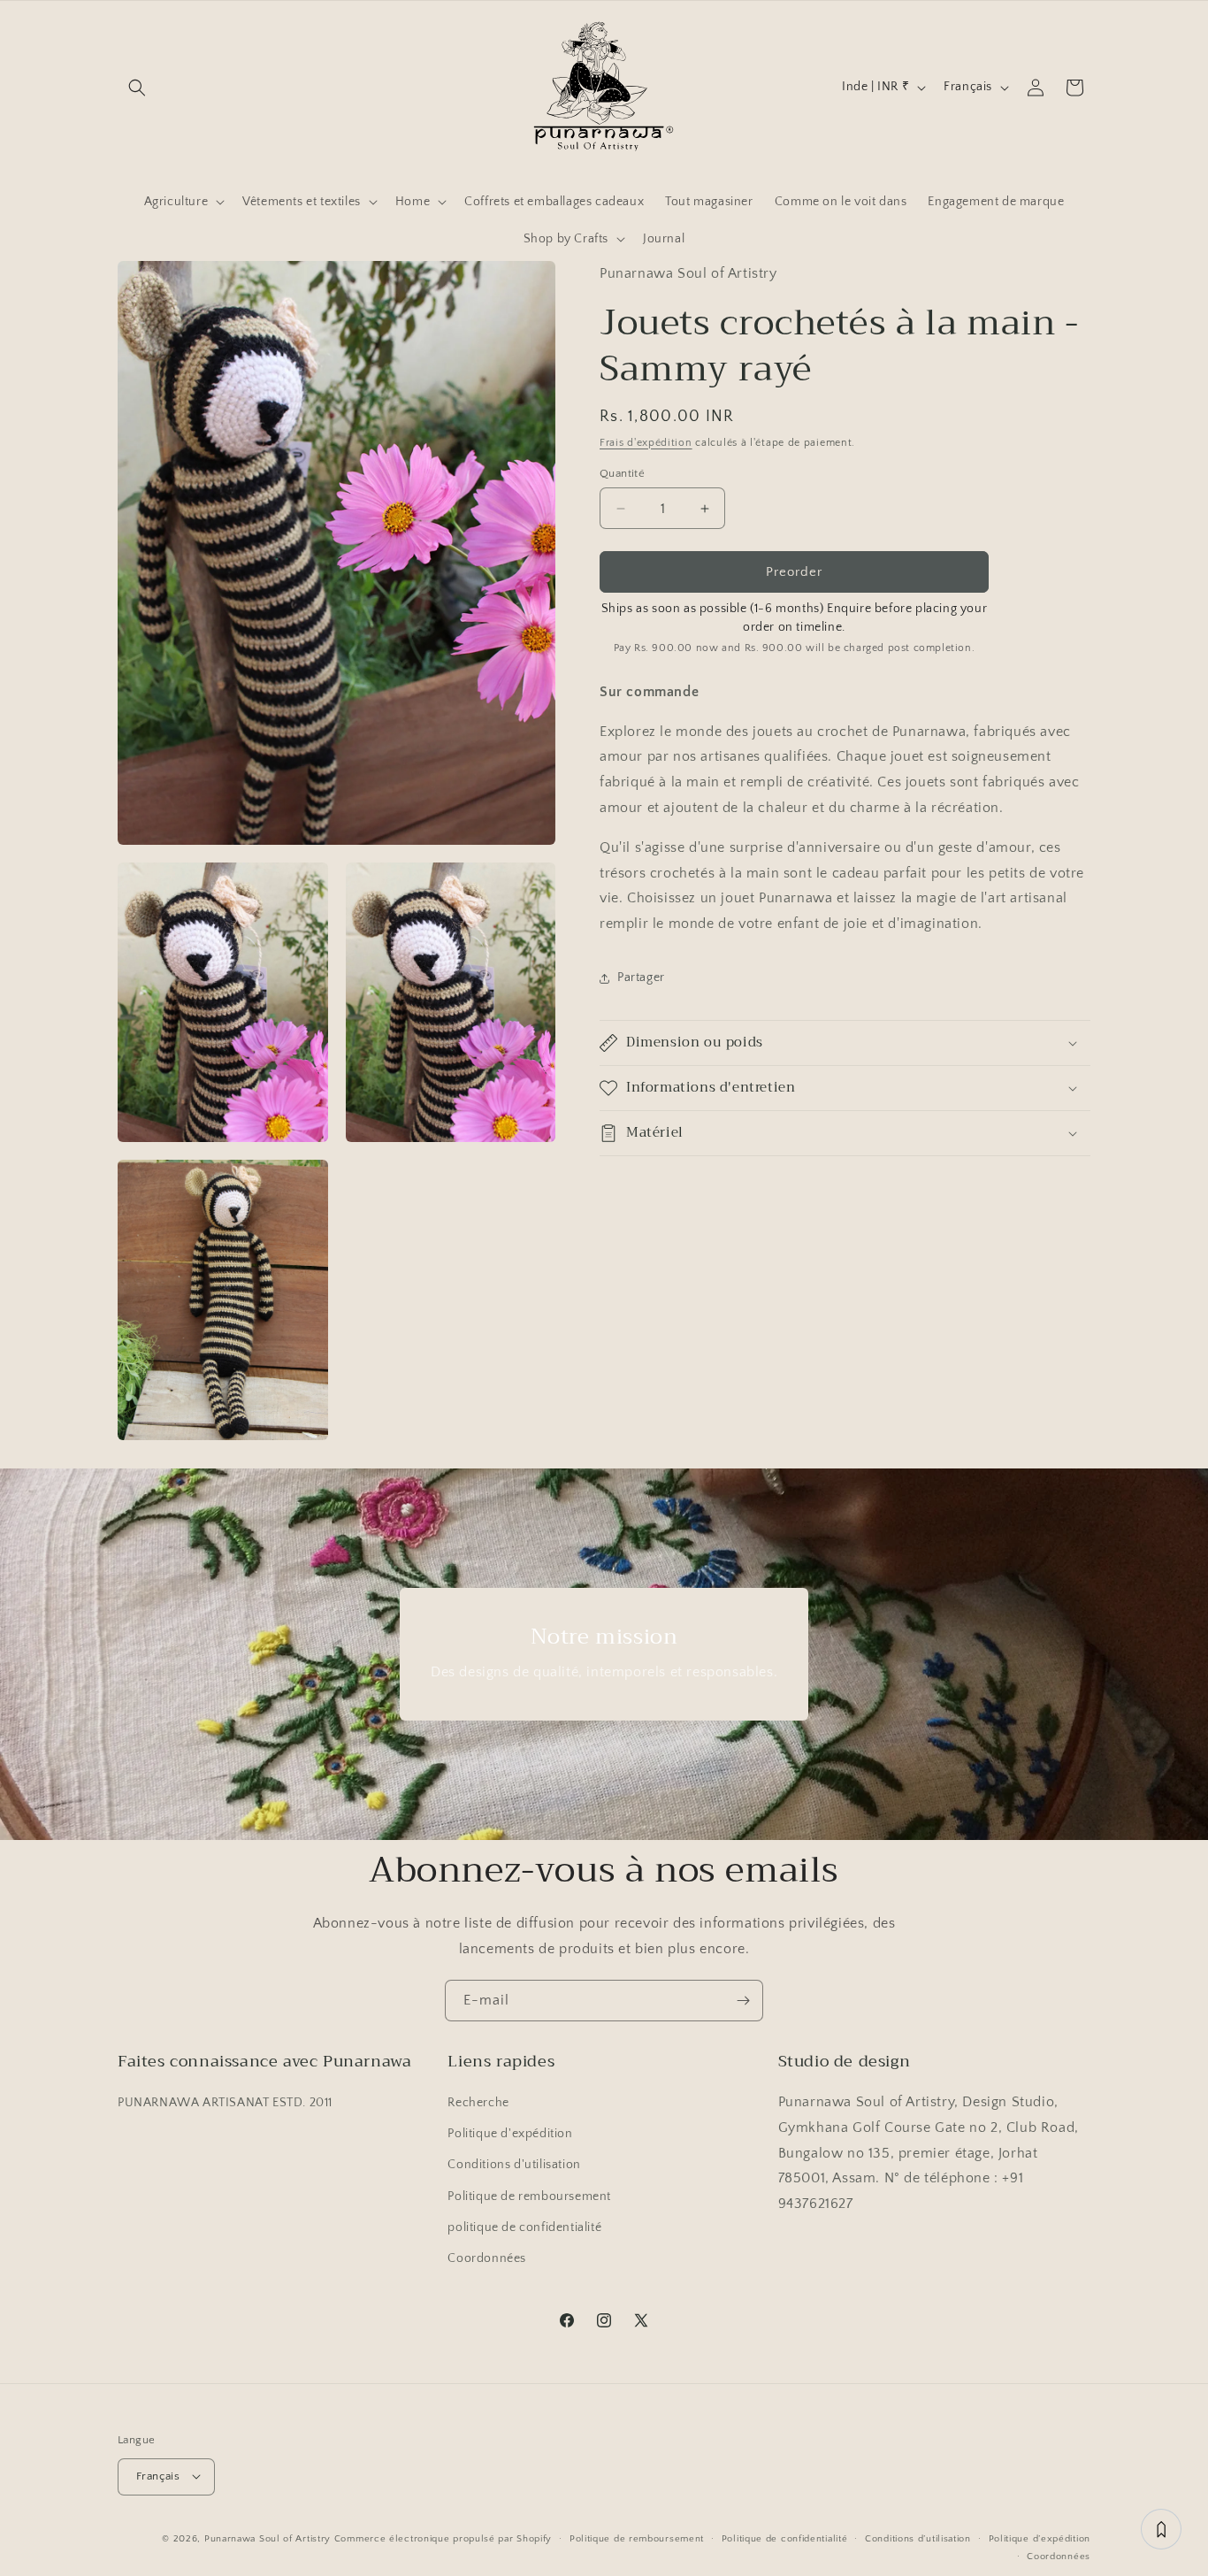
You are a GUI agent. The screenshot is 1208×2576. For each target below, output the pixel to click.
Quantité (622, 473)
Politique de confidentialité (785, 2538)
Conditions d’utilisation (918, 2538)
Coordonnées (487, 2259)
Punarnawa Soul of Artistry (268, 2538)
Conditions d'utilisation (514, 2166)
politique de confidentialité (524, 2227)
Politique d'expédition (510, 2135)
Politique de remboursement (529, 2196)
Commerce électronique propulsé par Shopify (443, 2538)
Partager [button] (641, 978)
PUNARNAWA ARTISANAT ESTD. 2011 (225, 2104)
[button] (137, 88)
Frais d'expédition (646, 443)
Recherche (478, 2104)
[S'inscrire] (743, 2001)
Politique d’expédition (1040, 2538)
